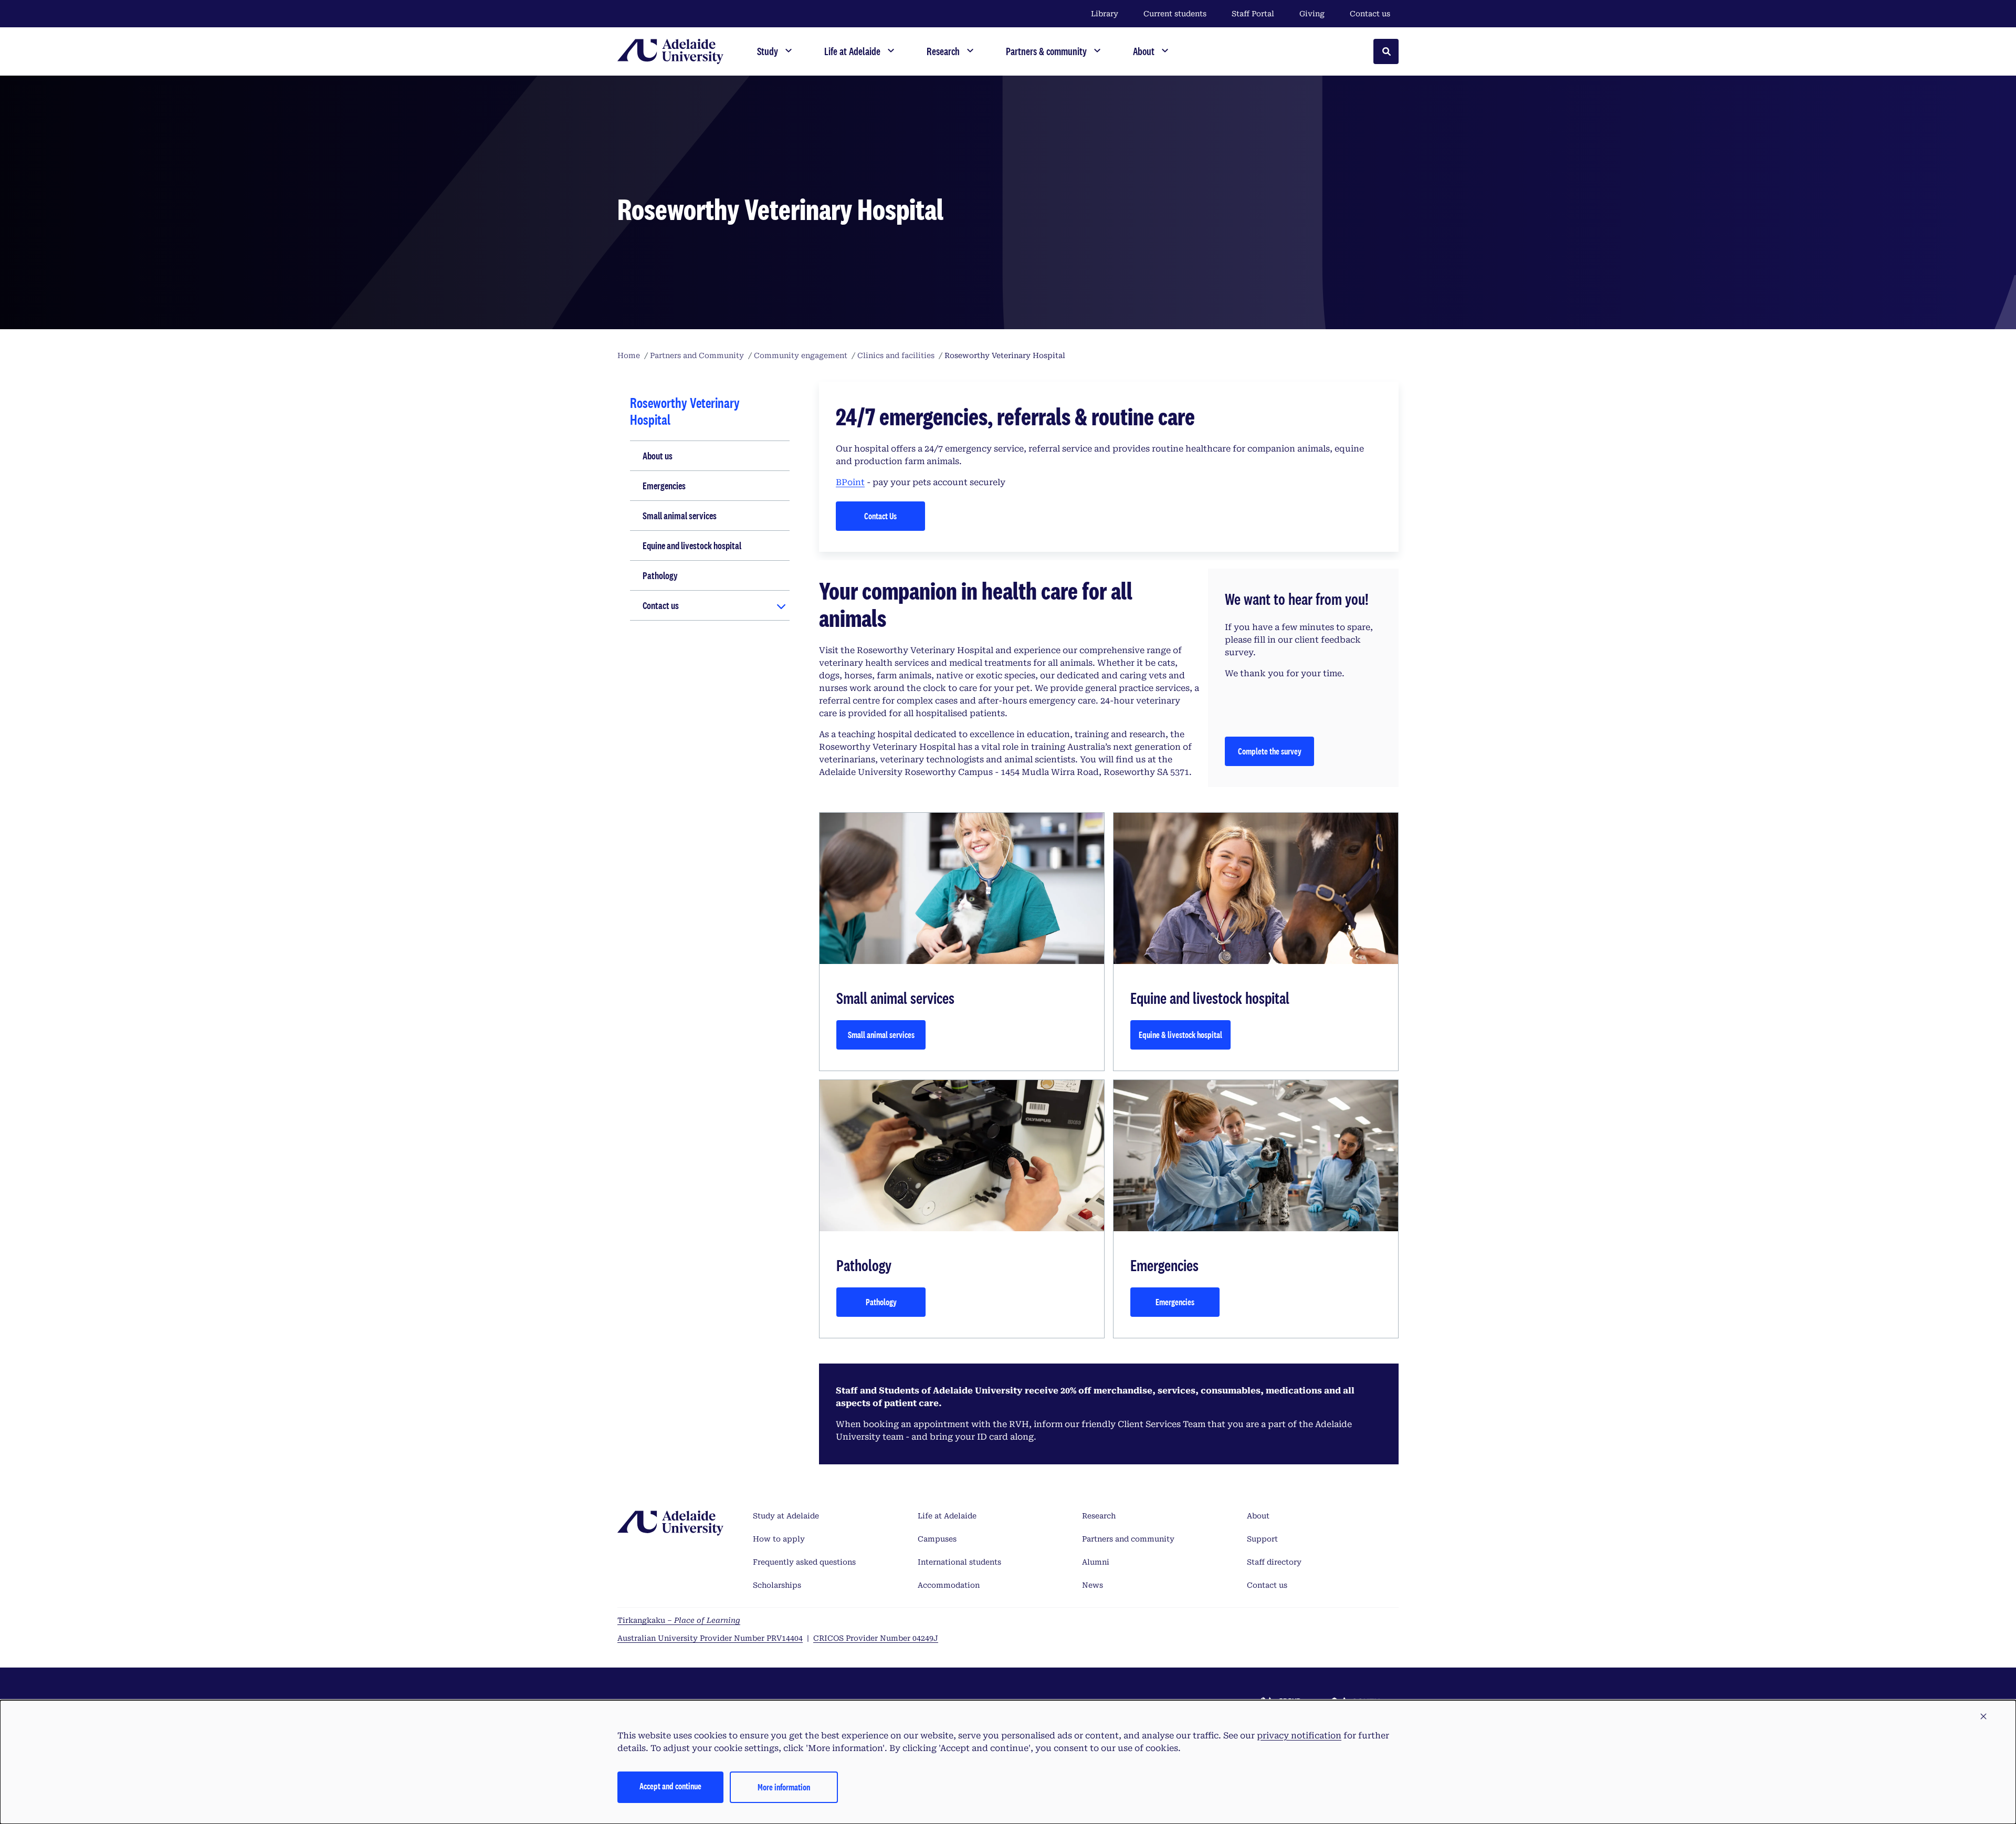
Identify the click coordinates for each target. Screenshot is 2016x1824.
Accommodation (949, 1585)
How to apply (779, 1539)
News (1093, 1585)
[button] (1983, 1717)
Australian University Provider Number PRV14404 (710, 1638)
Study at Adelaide (786, 1516)
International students (959, 1562)
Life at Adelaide (947, 1516)
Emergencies (664, 486)
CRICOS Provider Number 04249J (876, 1638)
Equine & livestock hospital (1180, 1035)
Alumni (1096, 1562)
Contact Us (880, 516)
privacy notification (1299, 1736)
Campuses (937, 1539)
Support (1262, 1539)
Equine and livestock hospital (692, 546)
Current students (1175, 14)
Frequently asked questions (804, 1562)
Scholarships (777, 1585)
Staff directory (1274, 1562)
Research (1099, 1516)
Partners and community (1128, 1539)
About (1258, 1516)
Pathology (660, 575)
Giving (1312, 14)
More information (784, 1787)
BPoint (850, 482)
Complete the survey (1270, 751)
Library (1105, 14)
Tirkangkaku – (679, 1620)
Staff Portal (1253, 14)
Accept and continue (670, 1786)
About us (658, 456)
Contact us (1370, 14)
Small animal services (680, 516)
